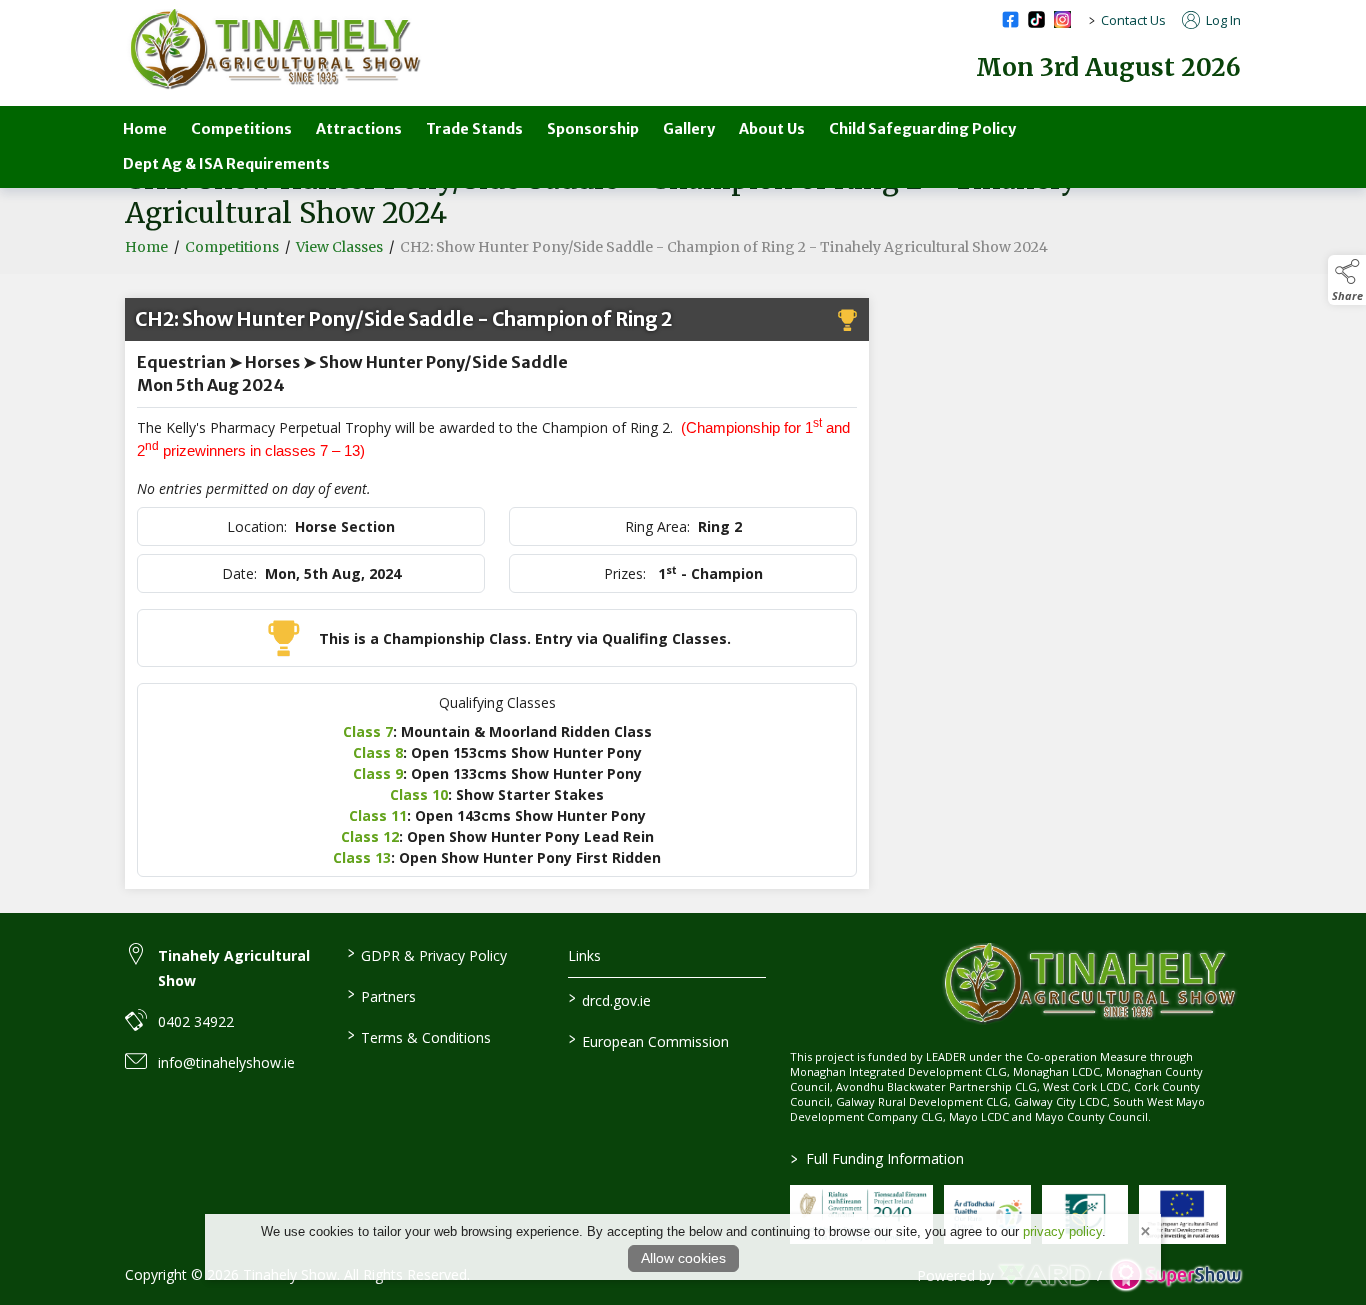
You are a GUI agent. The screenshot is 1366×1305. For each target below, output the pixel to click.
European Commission (649, 1040)
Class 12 (370, 836)
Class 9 (378, 773)
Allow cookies (683, 1258)
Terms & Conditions (418, 1036)
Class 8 (378, 752)
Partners (381, 995)
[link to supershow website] (1175, 1275)
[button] (1347, 280)
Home (145, 129)
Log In (1222, 20)
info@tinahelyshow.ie (226, 1062)
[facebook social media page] (1010, 19)
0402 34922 (196, 1021)
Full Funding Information (877, 1158)
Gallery (689, 129)
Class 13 (362, 857)
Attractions (359, 129)
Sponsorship (593, 129)
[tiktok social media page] (1036, 19)
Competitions (241, 129)
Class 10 (419, 794)
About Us (772, 129)
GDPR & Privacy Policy (426, 954)
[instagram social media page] (1062, 19)
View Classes (339, 247)
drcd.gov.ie (610, 999)
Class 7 (368, 731)
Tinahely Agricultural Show (234, 968)
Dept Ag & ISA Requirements (226, 164)
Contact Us (1133, 20)
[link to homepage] (275, 49)
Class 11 (378, 815)
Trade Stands (474, 129)
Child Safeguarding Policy (922, 129)
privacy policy (1062, 1231)
